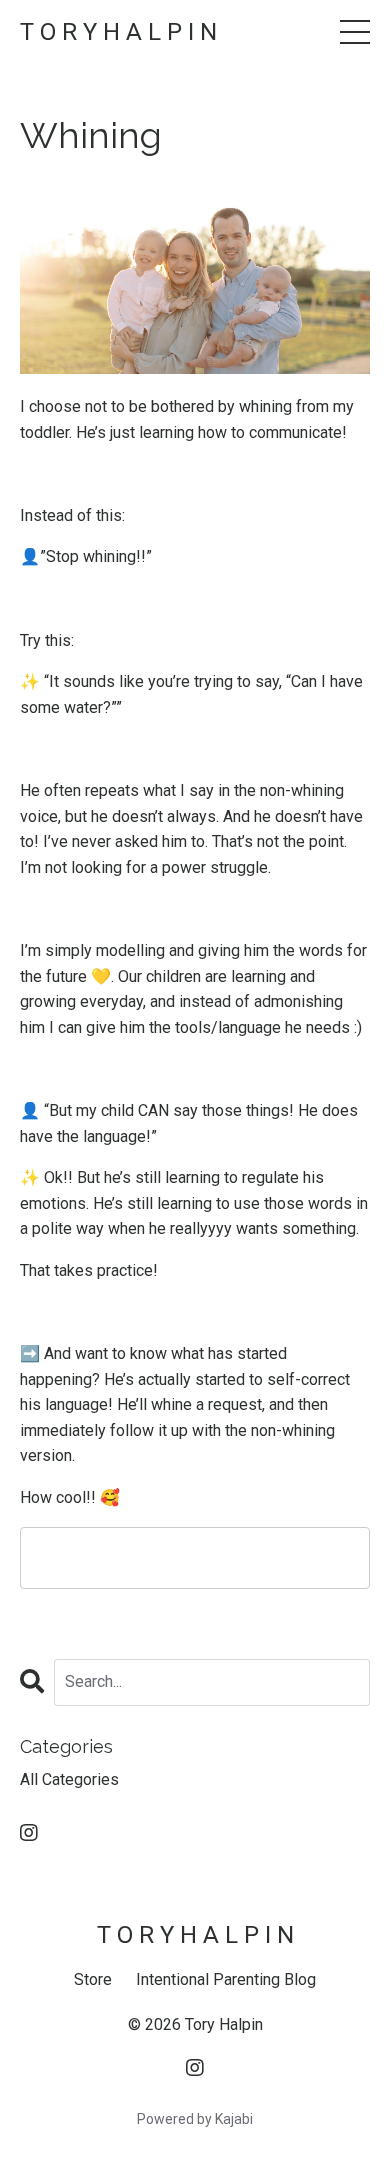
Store (93, 1979)
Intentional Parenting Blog (226, 1979)
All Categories (69, 1779)
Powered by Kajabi (195, 2119)
